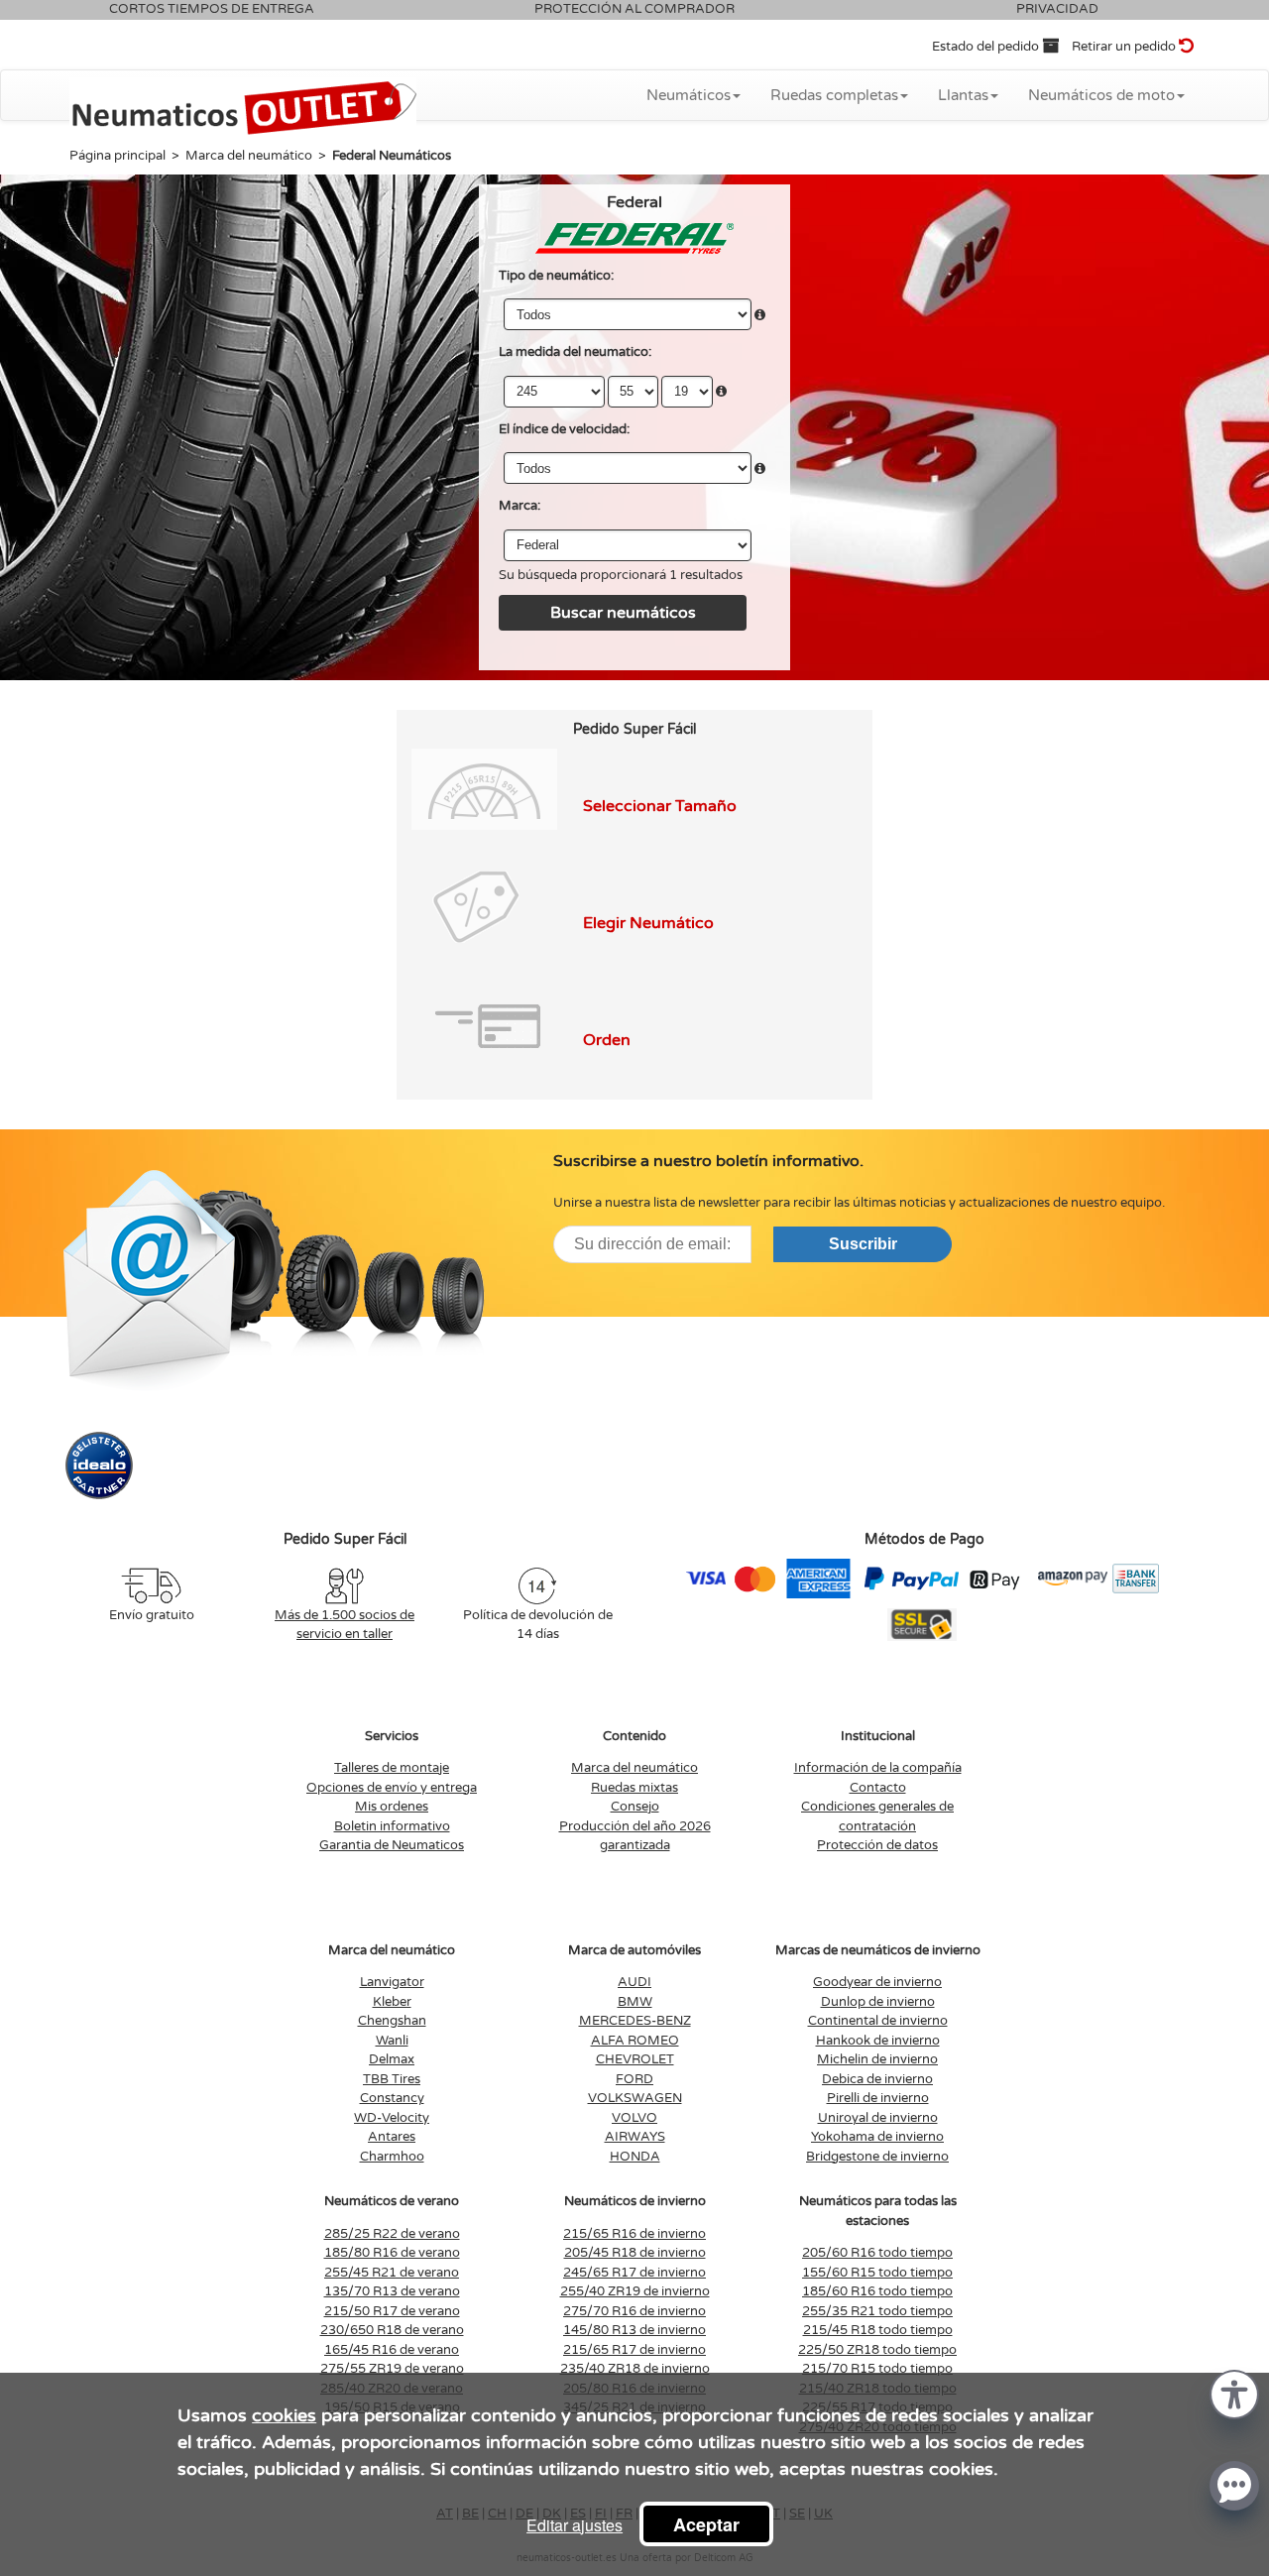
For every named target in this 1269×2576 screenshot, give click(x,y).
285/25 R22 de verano (392, 2234)
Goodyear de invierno (877, 1982)
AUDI (634, 1982)
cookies (284, 2415)
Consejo (635, 1807)
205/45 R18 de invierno (635, 2253)
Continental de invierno (878, 2021)
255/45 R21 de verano (392, 2273)
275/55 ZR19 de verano (392, 2369)
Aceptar (706, 2524)
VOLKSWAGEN (635, 2098)
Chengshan (392, 2021)
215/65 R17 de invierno (634, 2350)
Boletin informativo (392, 1826)
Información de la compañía (878, 1768)
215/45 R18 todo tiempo (878, 2330)
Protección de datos (877, 1845)
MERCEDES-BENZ (635, 2021)
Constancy (392, 2098)
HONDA (635, 2157)
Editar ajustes (575, 2525)
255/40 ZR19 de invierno (635, 2291)
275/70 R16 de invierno (634, 2311)
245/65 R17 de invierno (634, 2273)
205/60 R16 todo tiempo (877, 2253)
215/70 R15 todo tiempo (877, 2369)
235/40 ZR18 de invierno (635, 2369)
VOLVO (634, 2118)
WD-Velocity (392, 2118)
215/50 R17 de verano (392, 2311)
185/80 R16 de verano (392, 2253)
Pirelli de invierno (878, 2098)
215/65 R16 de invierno (634, 2234)
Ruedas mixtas (634, 1788)
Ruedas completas (834, 95)
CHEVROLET (635, 2059)
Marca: (519, 506)
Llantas (963, 95)
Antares (392, 2137)
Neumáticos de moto (1101, 95)
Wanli (392, 2041)
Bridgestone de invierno (877, 2157)
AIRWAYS (635, 2137)
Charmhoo (392, 2157)
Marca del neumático (634, 1768)
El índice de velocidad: (564, 429)
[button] (1234, 2393)
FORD (634, 2079)
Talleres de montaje (392, 1768)
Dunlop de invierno (878, 2002)
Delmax (392, 2059)
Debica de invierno (877, 2079)
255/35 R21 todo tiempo (877, 2311)
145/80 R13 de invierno (634, 2330)
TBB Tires (392, 2079)
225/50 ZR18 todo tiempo (877, 2350)
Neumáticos (689, 95)
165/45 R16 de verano (392, 2350)
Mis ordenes (392, 1807)
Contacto (878, 1788)
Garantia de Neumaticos (392, 1845)
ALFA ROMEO (635, 2041)
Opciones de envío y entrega (392, 1788)
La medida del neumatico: (575, 352)
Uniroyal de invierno (878, 2118)
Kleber (392, 2002)
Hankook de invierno (878, 2041)
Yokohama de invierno (877, 2137)
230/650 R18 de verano (392, 2330)
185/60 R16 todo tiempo (877, 2291)
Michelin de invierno (877, 2059)
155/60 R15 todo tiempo (877, 2273)
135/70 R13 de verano (392, 2291)
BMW (635, 2002)
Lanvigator (392, 1982)
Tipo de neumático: (556, 276)
